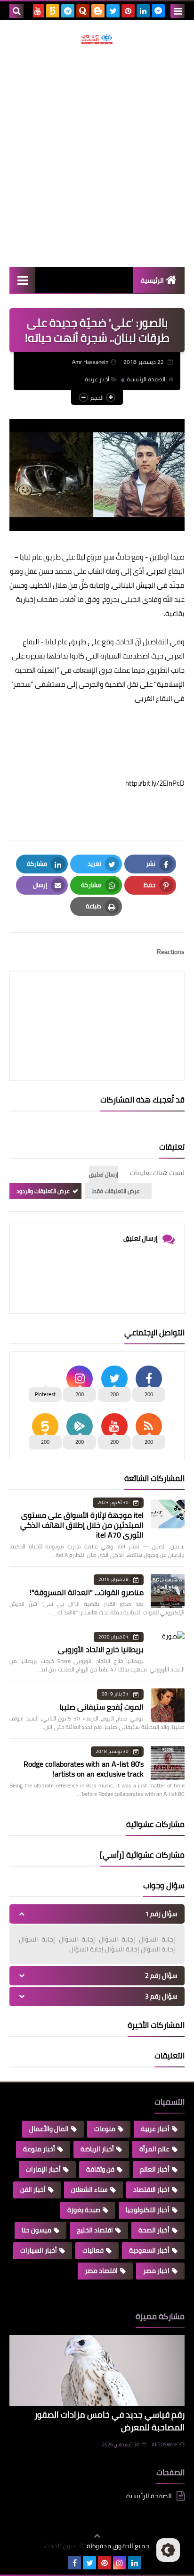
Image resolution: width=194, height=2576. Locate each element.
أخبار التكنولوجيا (148, 2210)
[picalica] (59, 2563)
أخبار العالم (155, 2169)
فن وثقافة (100, 2169)
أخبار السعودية (149, 2250)
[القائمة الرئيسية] (22, 280)
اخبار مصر (156, 2271)
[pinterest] (128, 11)
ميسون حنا (36, 2230)
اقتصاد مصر (101, 2271)
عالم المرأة (154, 2149)
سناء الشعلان (89, 2189)
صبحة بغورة (84, 2210)
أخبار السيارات (39, 2250)
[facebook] (74, 2563)
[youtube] (38, 11)
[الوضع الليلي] (168, 2550)
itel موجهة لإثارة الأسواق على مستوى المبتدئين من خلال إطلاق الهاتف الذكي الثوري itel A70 (82, 1525)
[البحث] (16, 11)
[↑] (97, 2536)
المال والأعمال (49, 2129)
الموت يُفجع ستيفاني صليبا (101, 1707)
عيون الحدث (61, 2546)
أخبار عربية (97, 379)
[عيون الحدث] (97, 39)
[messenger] (158, 11)
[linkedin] (143, 11)
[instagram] (120, 2563)
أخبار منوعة (39, 2149)
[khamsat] (53, 11)
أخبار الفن (33, 2189)
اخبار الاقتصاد (151, 2189)
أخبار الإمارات (43, 2169)
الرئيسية (152, 280)
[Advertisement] (97, 156)
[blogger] (98, 11)
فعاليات (93, 2250)
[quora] (83, 11)
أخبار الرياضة (97, 2149)
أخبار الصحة (154, 2230)
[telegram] (68, 11)
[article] (97, 1004)
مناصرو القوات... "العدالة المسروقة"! (87, 1592)
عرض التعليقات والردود (43, 1191)
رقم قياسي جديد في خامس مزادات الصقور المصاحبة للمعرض (109, 2421)
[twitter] (113, 11)
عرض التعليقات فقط (116, 1191)
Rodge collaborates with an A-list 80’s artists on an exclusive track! (84, 1769)
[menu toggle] (178, 11)
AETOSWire (164, 2444)
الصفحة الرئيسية (146, 379)
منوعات (105, 2129)
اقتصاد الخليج (95, 2230)
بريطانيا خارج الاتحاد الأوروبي (101, 1649)
